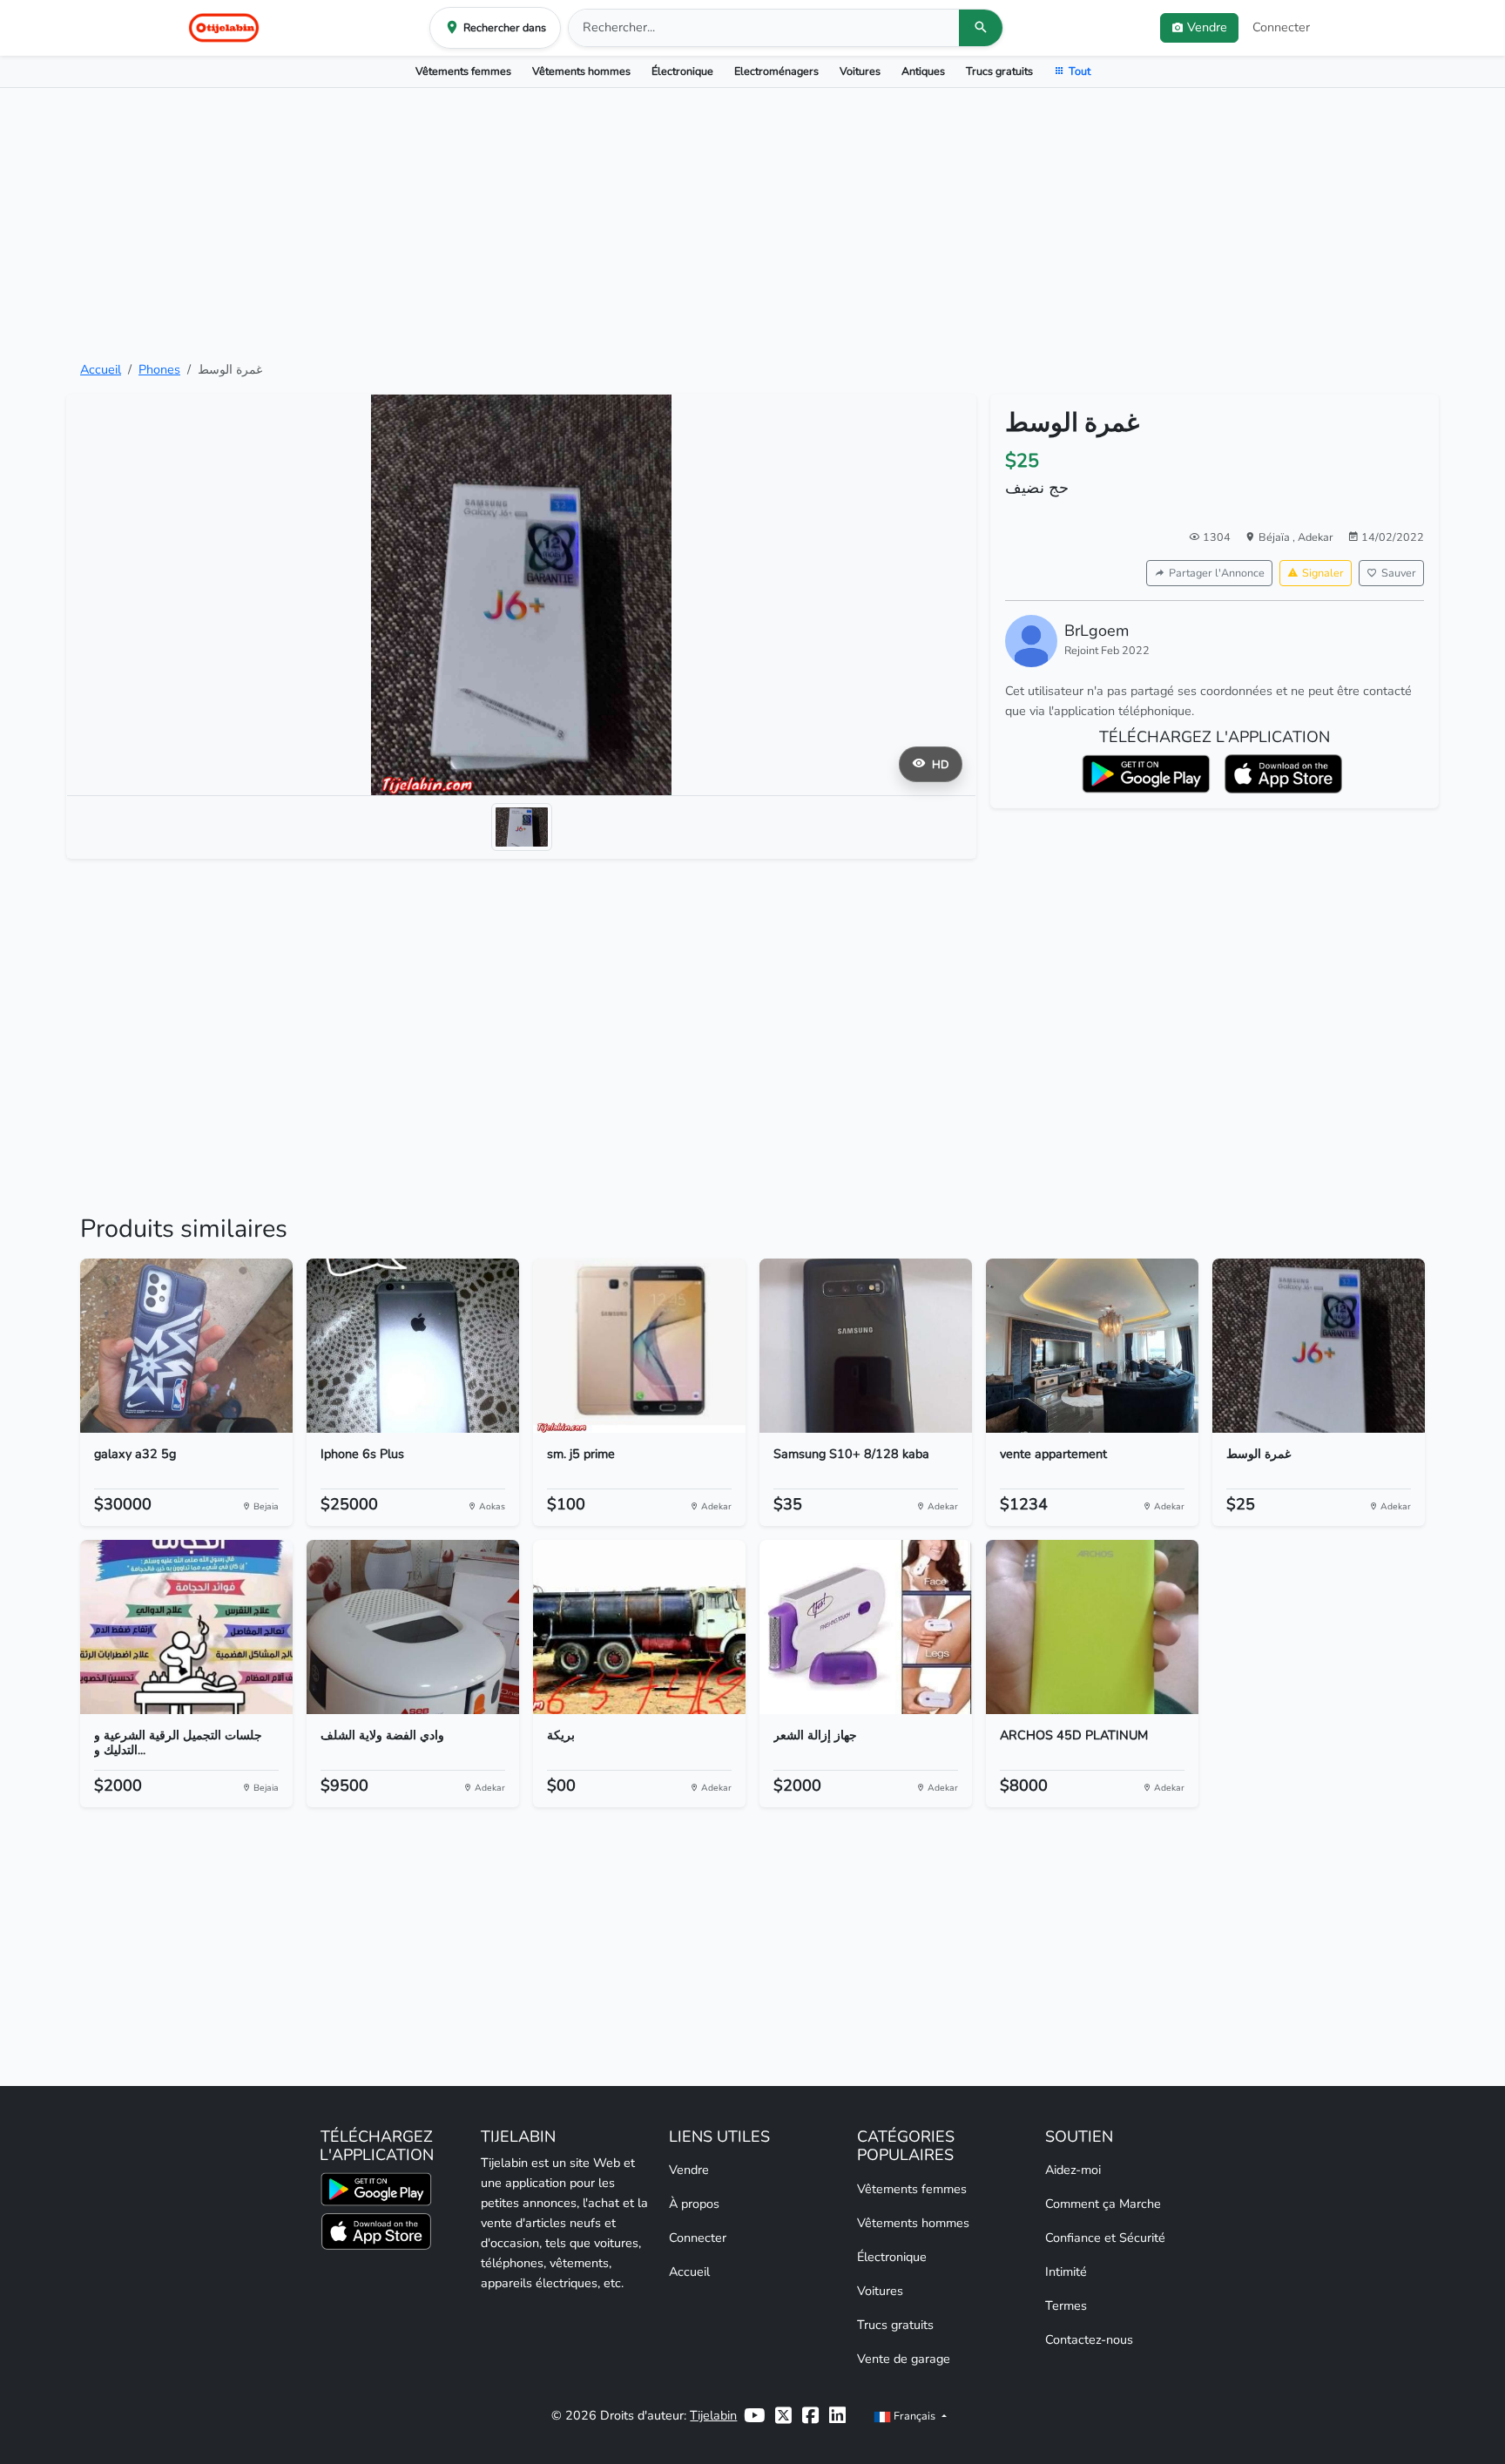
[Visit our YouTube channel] (754, 2416)
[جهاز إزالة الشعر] (866, 1627)
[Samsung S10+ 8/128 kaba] (866, 1346)
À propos (694, 2204)
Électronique (682, 71)
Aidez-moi (1073, 2170)
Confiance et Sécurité (1105, 2238)
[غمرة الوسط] (1319, 1346)
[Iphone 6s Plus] (413, 1346)
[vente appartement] (1092, 1346)
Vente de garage (904, 2359)
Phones (159, 369)
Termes (1066, 2305)
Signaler (1323, 573)
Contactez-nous (1089, 2339)
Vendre (689, 2170)
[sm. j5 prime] (639, 1346)
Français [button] (914, 2416)
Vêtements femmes (463, 71)
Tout (1080, 71)
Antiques (923, 71)
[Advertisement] (752, 224)
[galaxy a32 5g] (186, 1346)
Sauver (1399, 573)
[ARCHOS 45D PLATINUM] (1092, 1627)
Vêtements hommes (581, 71)
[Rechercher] (981, 28)
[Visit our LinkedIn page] (837, 2416)
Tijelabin (713, 2415)
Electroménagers (776, 71)
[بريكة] (639, 1627)
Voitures (860, 71)
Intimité (1066, 2272)
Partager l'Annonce (1217, 573)
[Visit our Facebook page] (810, 2416)
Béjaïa (1276, 537)
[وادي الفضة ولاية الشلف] (413, 1627)
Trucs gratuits (999, 71)
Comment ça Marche (1103, 2204)
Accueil (101, 369)
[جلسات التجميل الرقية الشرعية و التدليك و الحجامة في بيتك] (186, 1627)
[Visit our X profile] (783, 2416)
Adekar (1316, 537)
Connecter (1281, 27)
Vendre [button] (1207, 27)
